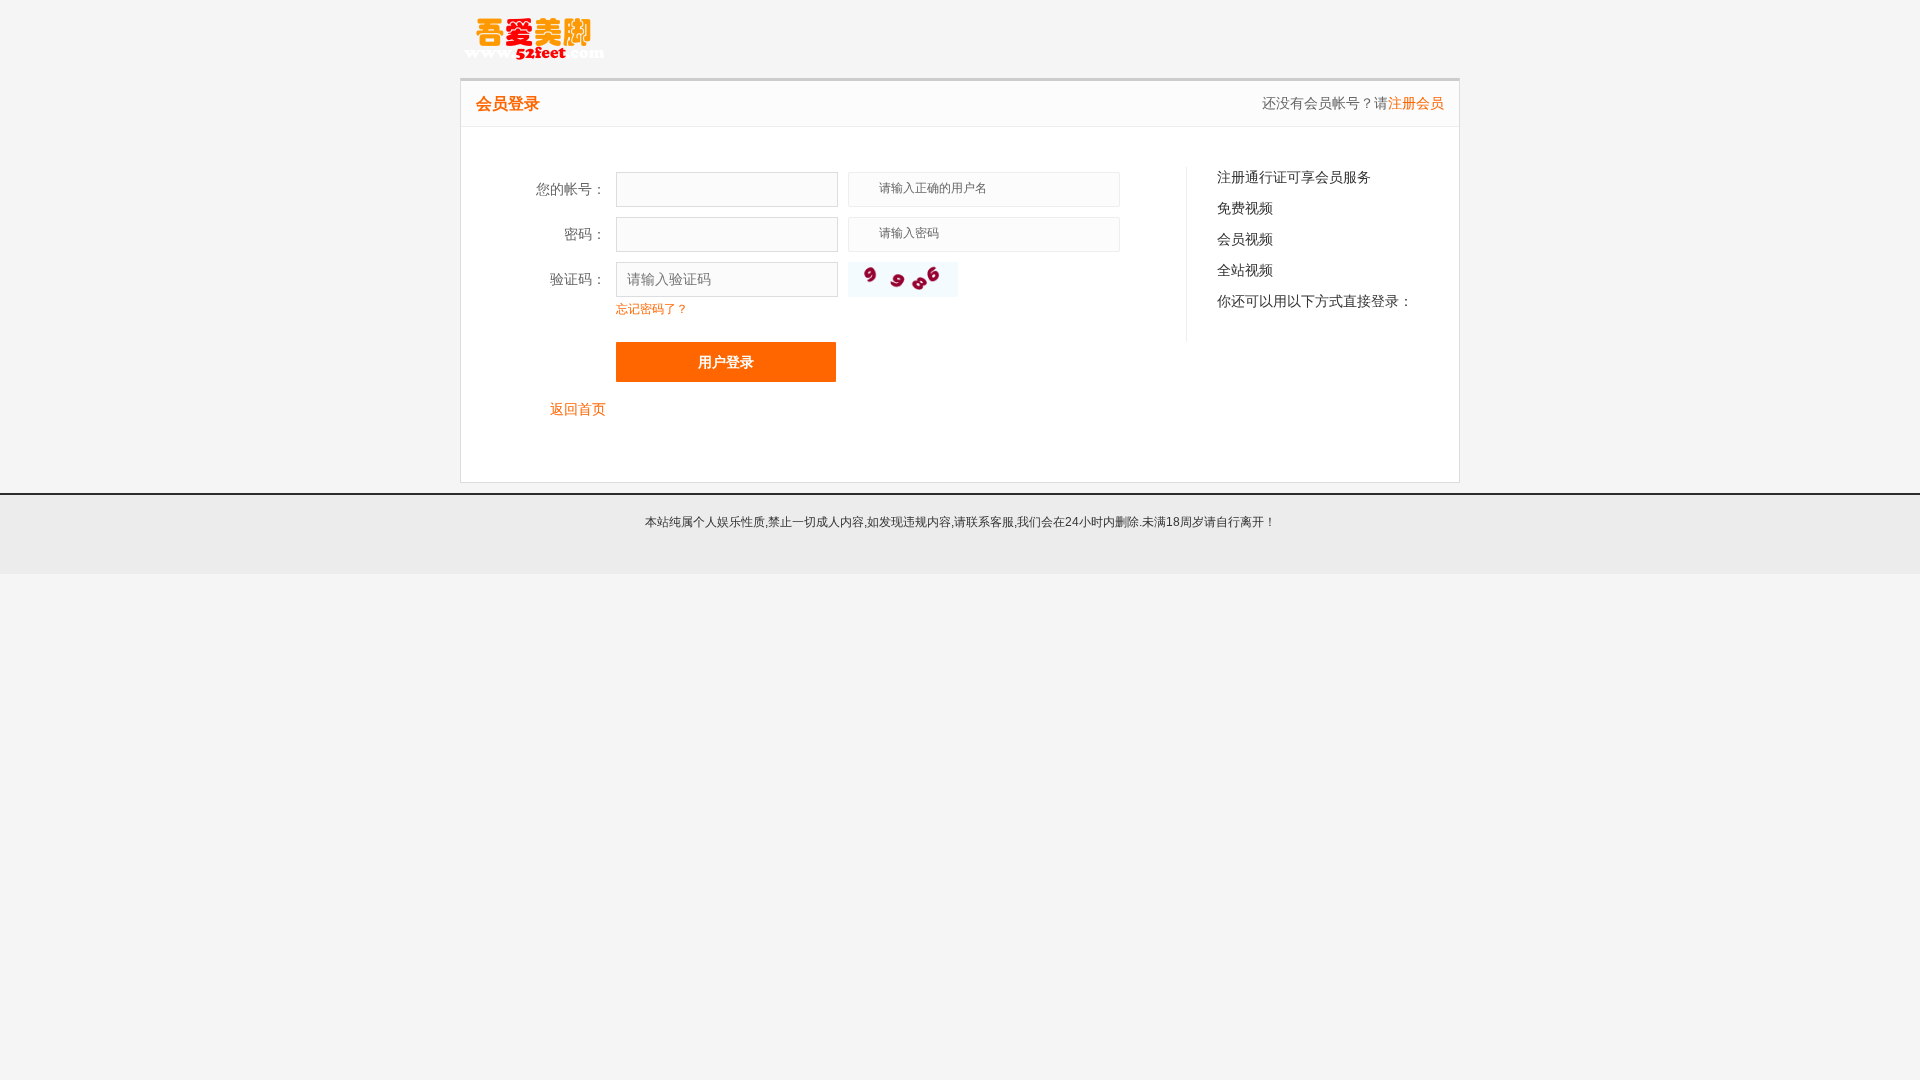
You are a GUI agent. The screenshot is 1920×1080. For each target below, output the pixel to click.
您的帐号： (571, 189)
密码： (585, 234)
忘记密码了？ (652, 309)
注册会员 (1416, 103)
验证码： (578, 279)
